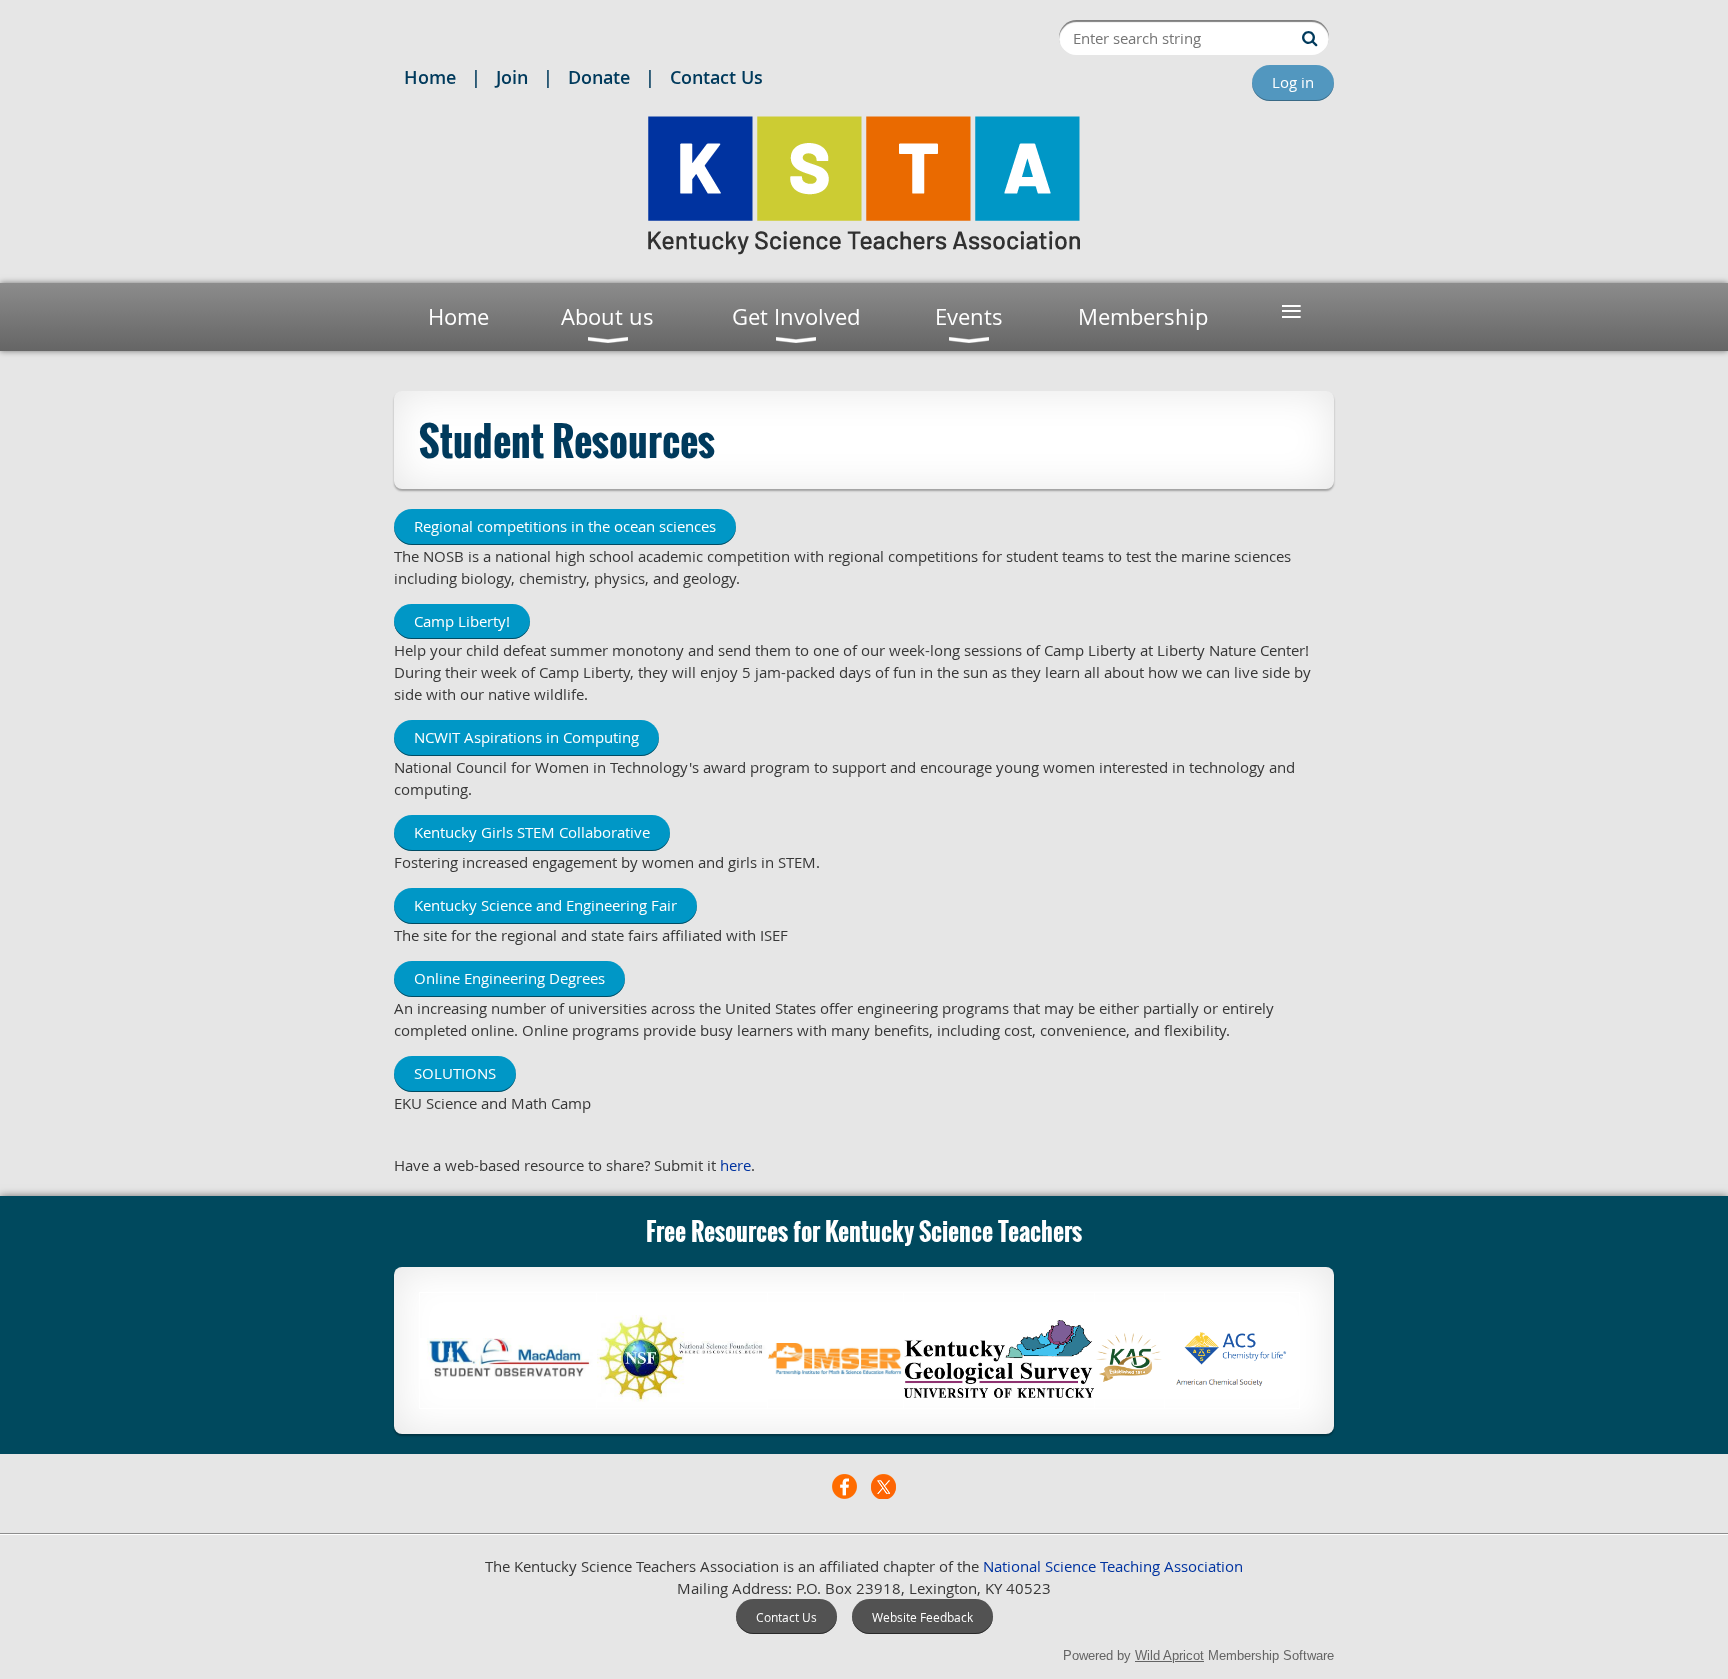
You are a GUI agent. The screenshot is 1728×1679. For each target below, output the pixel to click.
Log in (1293, 82)
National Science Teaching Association (1113, 1566)
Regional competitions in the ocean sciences (565, 526)
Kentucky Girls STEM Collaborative (532, 832)
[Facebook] (844, 1486)
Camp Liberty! (462, 621)
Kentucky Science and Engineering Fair (545, 905)
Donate (599, 77)
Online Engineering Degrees (509, 978)
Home (430, 77)
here (735, 1165)
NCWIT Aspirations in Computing (526, 737)
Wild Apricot (1169, 1655)
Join (512, 77)
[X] (883, 1486)
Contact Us (716, 77)
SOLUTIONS (455, 1073)
